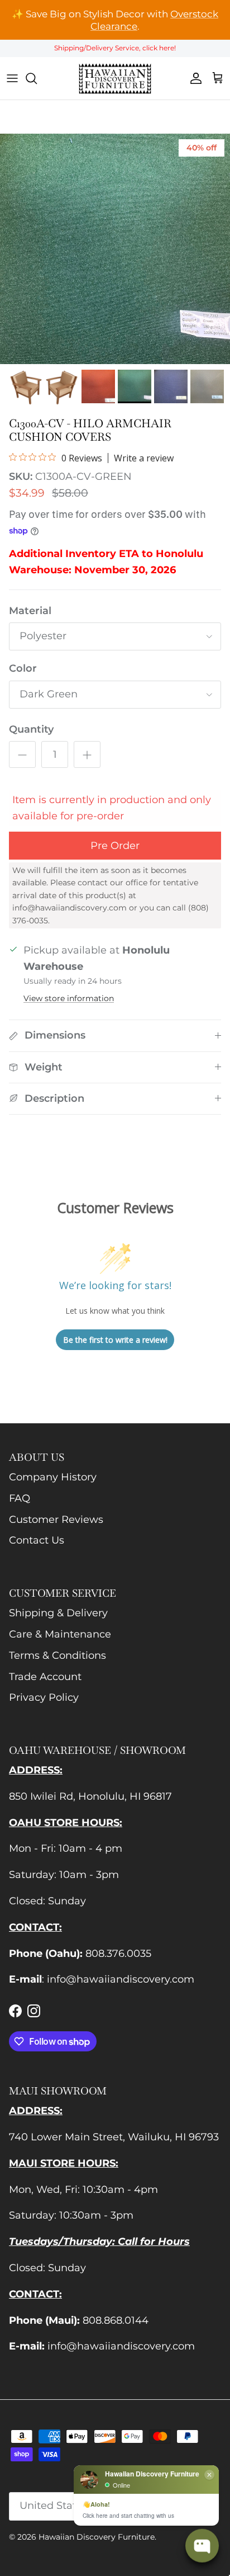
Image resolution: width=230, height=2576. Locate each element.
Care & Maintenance (60, 1634)
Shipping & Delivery (58, 1613)
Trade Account (45, 1677)
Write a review (144, 458)
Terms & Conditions (57, 1655)
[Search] (37, 78)
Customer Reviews (56, 1520)
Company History (53, 1477)
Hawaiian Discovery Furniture (97, 2537)
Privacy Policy (44, 1697)
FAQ (20, 1498)
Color (23, 668)
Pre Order (115, 846)
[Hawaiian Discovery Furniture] (115, 78)
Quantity (31, 729)
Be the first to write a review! (115, 1340)
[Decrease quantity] (22, 754)
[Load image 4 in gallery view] (115, 249)
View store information (69, 998)
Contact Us (37, 1540)
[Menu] (12, 78)
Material (30, 611)
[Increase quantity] (87, 754)
